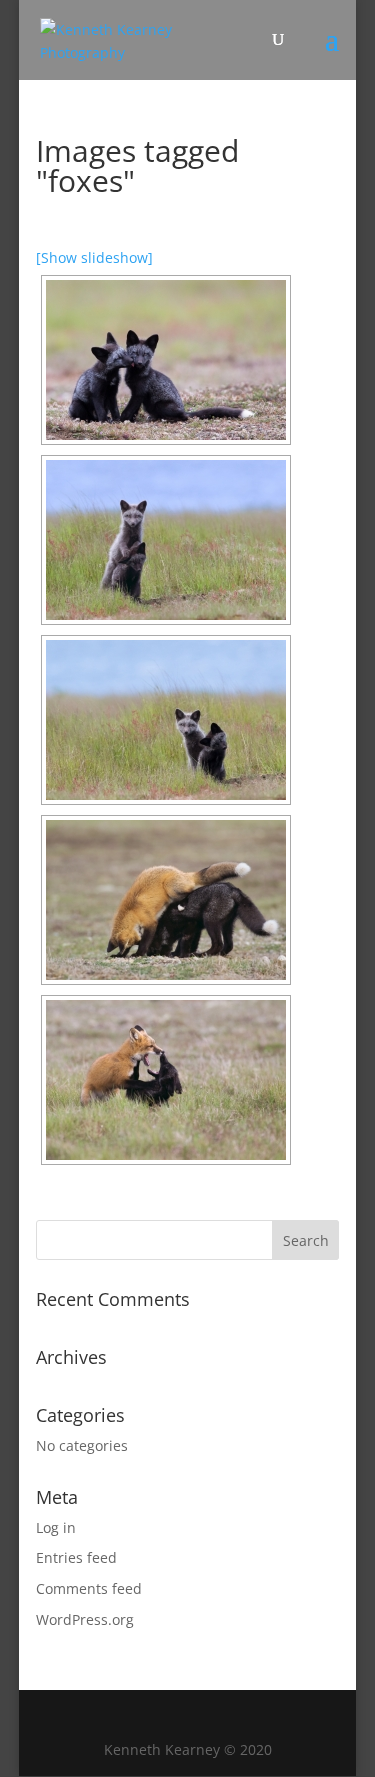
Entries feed (76, 1557)
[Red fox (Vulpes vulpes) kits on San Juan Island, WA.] (166, 360)
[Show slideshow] (94, 257)
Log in (56, 1527)
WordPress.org (85, 1619)
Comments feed (89, 1588)
